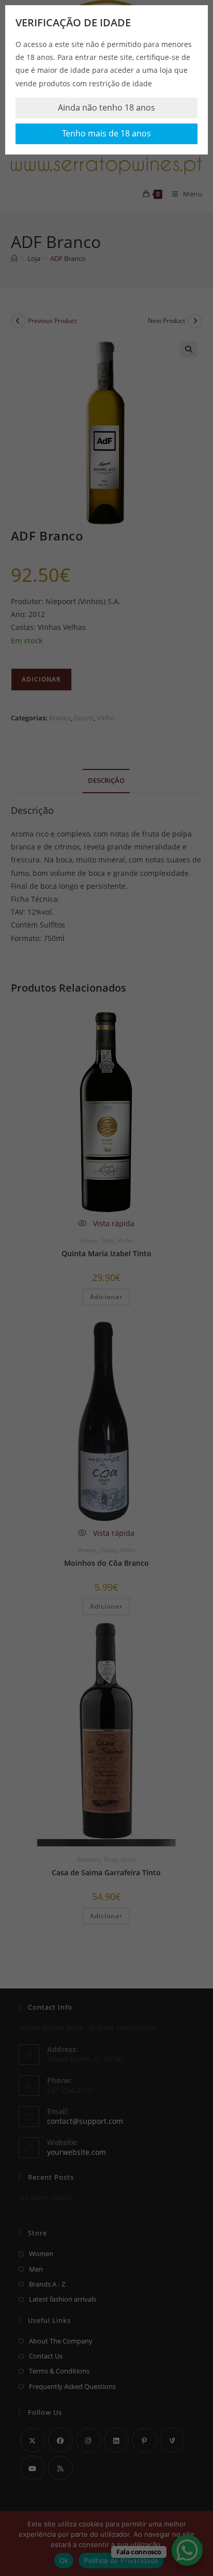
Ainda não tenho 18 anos (106, 107)
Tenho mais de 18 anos (106, 133)
